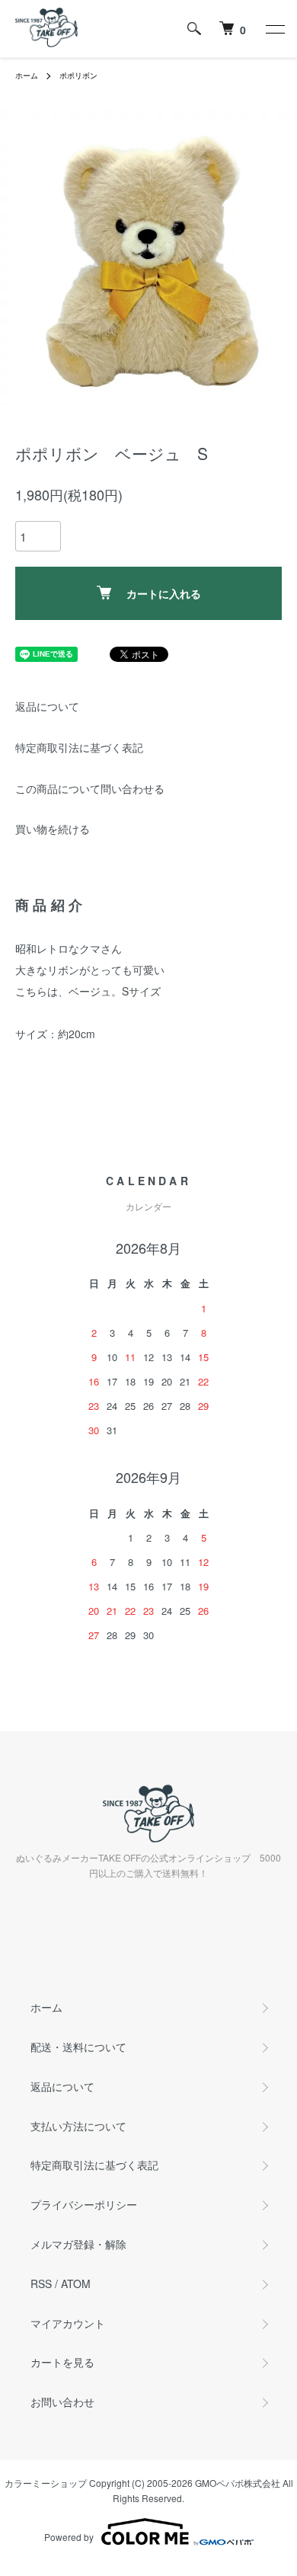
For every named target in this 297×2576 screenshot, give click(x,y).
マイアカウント (68, 2323)
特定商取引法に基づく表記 (79, 747)
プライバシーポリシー (84, 2204)
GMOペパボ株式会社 (238, 2483)
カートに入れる (164, 593)
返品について (47, 706)
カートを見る (62, 2362)
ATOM (76, 2284)
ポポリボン (78, 75)
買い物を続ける (53, 829)
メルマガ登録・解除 (78, 2244)
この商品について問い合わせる (90, 788)
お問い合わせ (62, 2402)
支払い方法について (78, 2126)
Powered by (69, 2537)
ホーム (27, 75)
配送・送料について (78, 2047)
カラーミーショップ (46, 2483)
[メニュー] (274, 29)
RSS (41, 2284)
